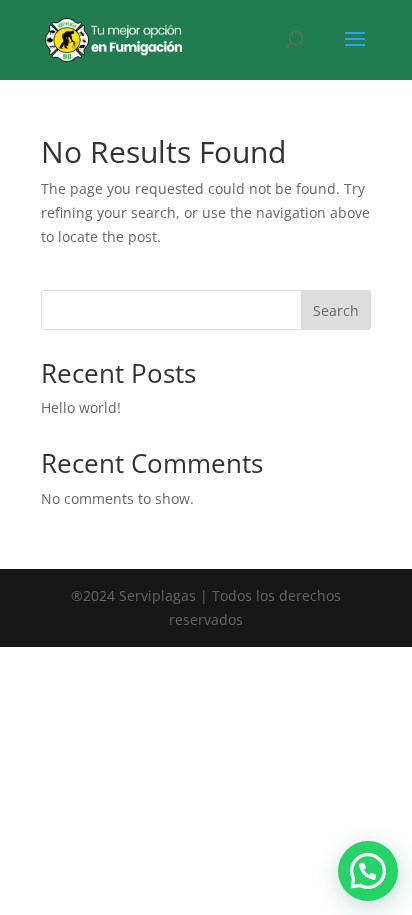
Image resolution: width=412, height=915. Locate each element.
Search (336, 310)
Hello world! (81, 407)
